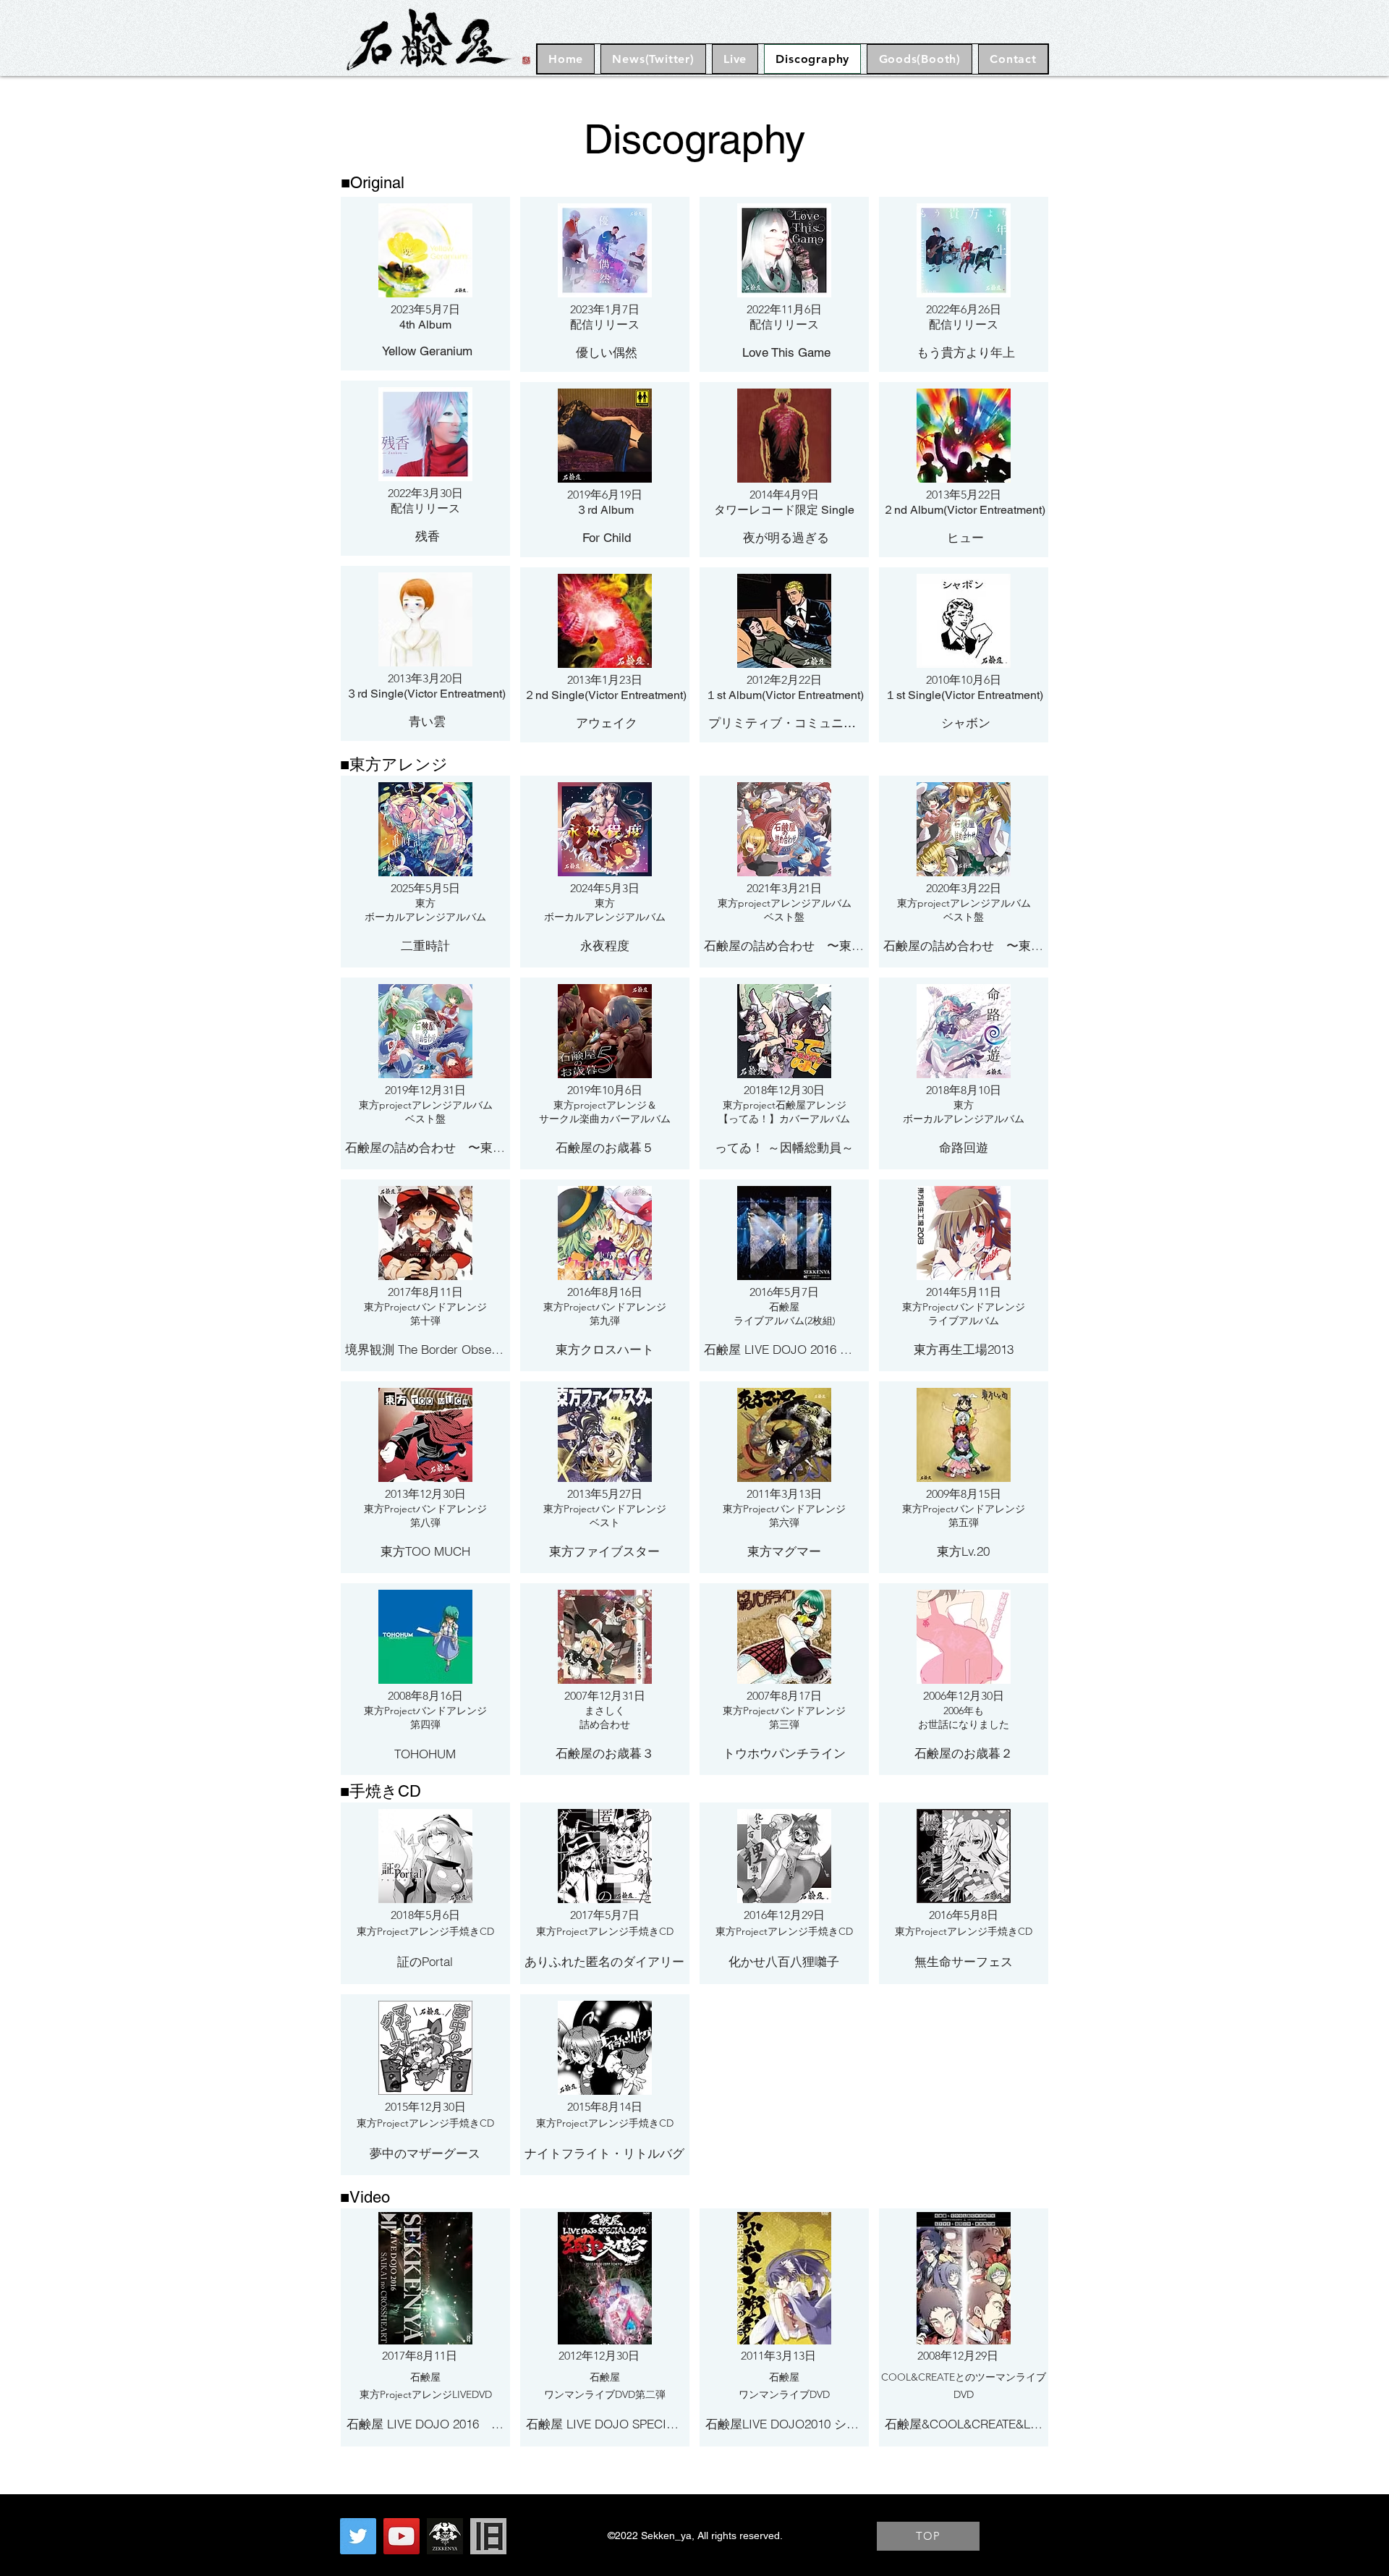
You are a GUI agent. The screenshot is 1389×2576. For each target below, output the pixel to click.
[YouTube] (402, 2536)
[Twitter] (358, 2536)
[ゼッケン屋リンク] (445, 2536)
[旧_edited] (488, 2536)
